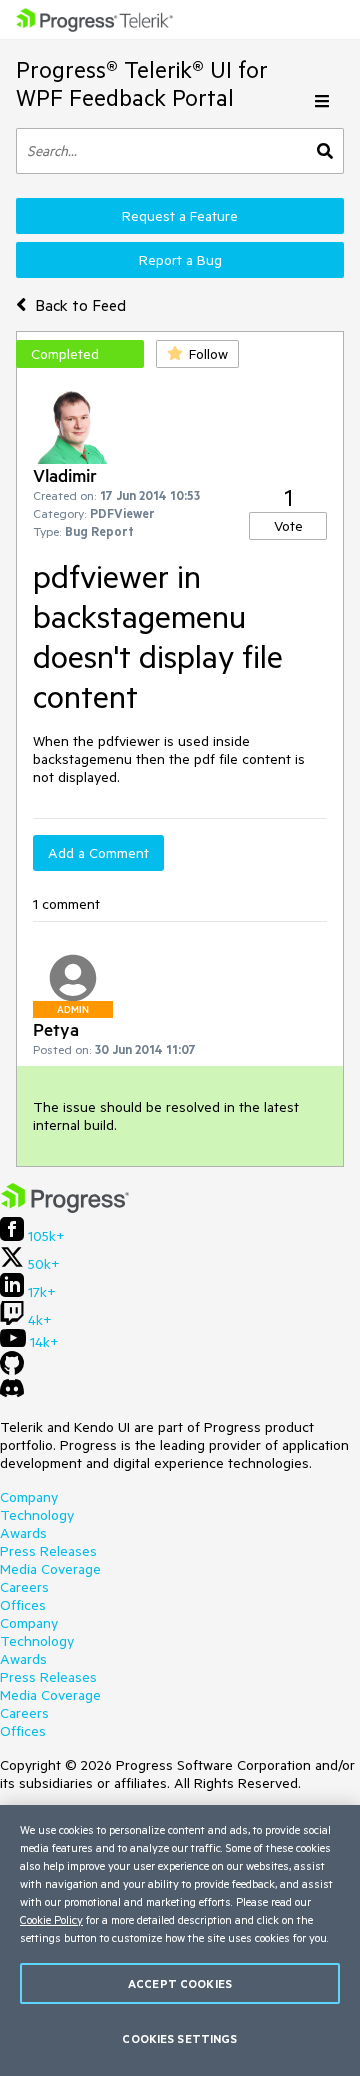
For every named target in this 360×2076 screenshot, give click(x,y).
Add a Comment (98, 853)
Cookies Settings (179, 2038)
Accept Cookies (180, 1983)
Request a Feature (180, 216)
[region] (180, 1940)
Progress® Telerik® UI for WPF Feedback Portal (142, 83)
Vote (288, 526)
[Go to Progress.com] (65, 1208)
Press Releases (48, 1551)
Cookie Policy (51, 1919)
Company (29, 1497)
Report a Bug (180, 260)
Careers (24, 1587)
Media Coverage (50, 1569)
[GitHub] (12, 1370)
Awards (23, 1533)
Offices (23, 1605)
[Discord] (12, 1393)
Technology (37, 1515)
